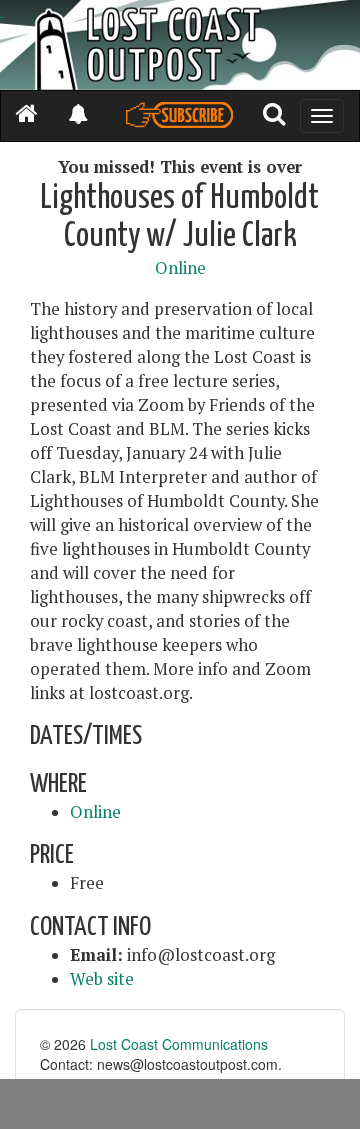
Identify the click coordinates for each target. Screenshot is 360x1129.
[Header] (180, 45)
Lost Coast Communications (179, 1044)
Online (180, 268)
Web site (102, 979)
